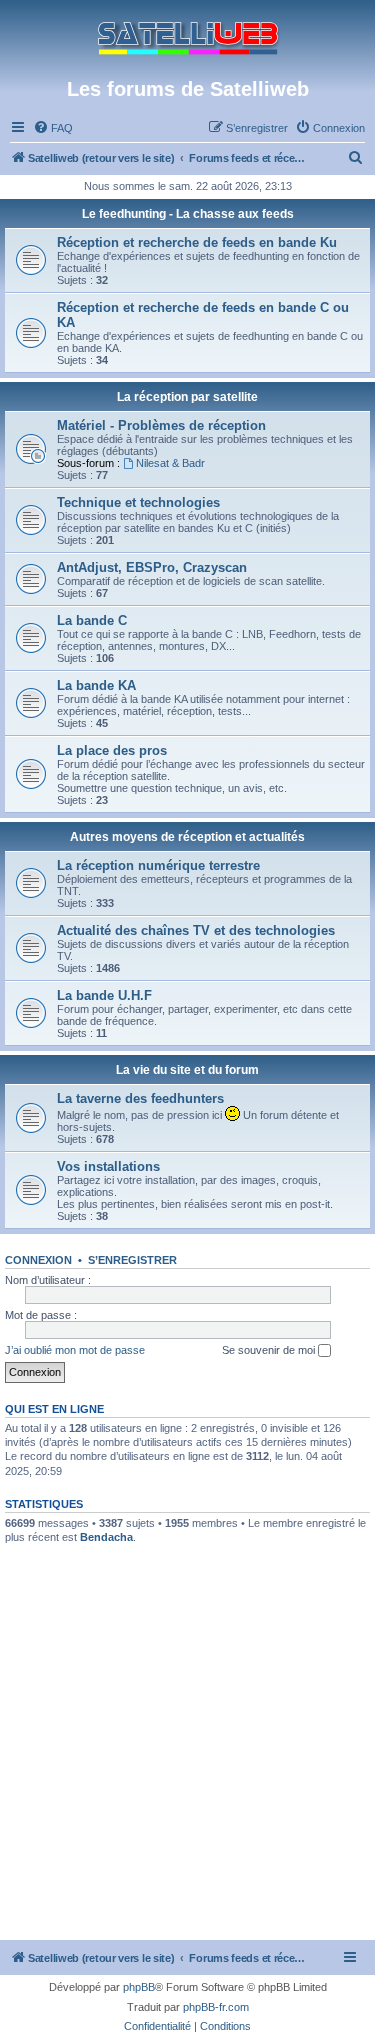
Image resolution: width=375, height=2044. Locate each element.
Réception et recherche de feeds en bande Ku (197, 242)
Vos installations (108, 1166)
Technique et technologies (138, 502)
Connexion (38, 1260)
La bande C (92, 620)
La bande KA (96, 685)
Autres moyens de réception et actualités (187, 837)
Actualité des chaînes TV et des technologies (196, 930)
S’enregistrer (132, 1260)
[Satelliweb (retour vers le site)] (188, 38)
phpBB (139, 1987)
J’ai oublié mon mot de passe (75, 1350)
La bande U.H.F (104, 995)
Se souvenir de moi (270, 1350)
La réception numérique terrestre (158, 865)
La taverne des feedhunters (140, 1098)
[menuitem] (53, 128)
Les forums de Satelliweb (188, 89)
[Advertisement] (187, 1742)
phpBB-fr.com (216, 2007)
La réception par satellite (187, 397)
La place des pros (112, 750)
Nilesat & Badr (170, 463)
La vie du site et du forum (187, 1070)
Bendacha (106, 1537)
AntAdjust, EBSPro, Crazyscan (152, 567)
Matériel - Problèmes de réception (161, 425)
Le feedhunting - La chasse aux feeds (188, 214)
